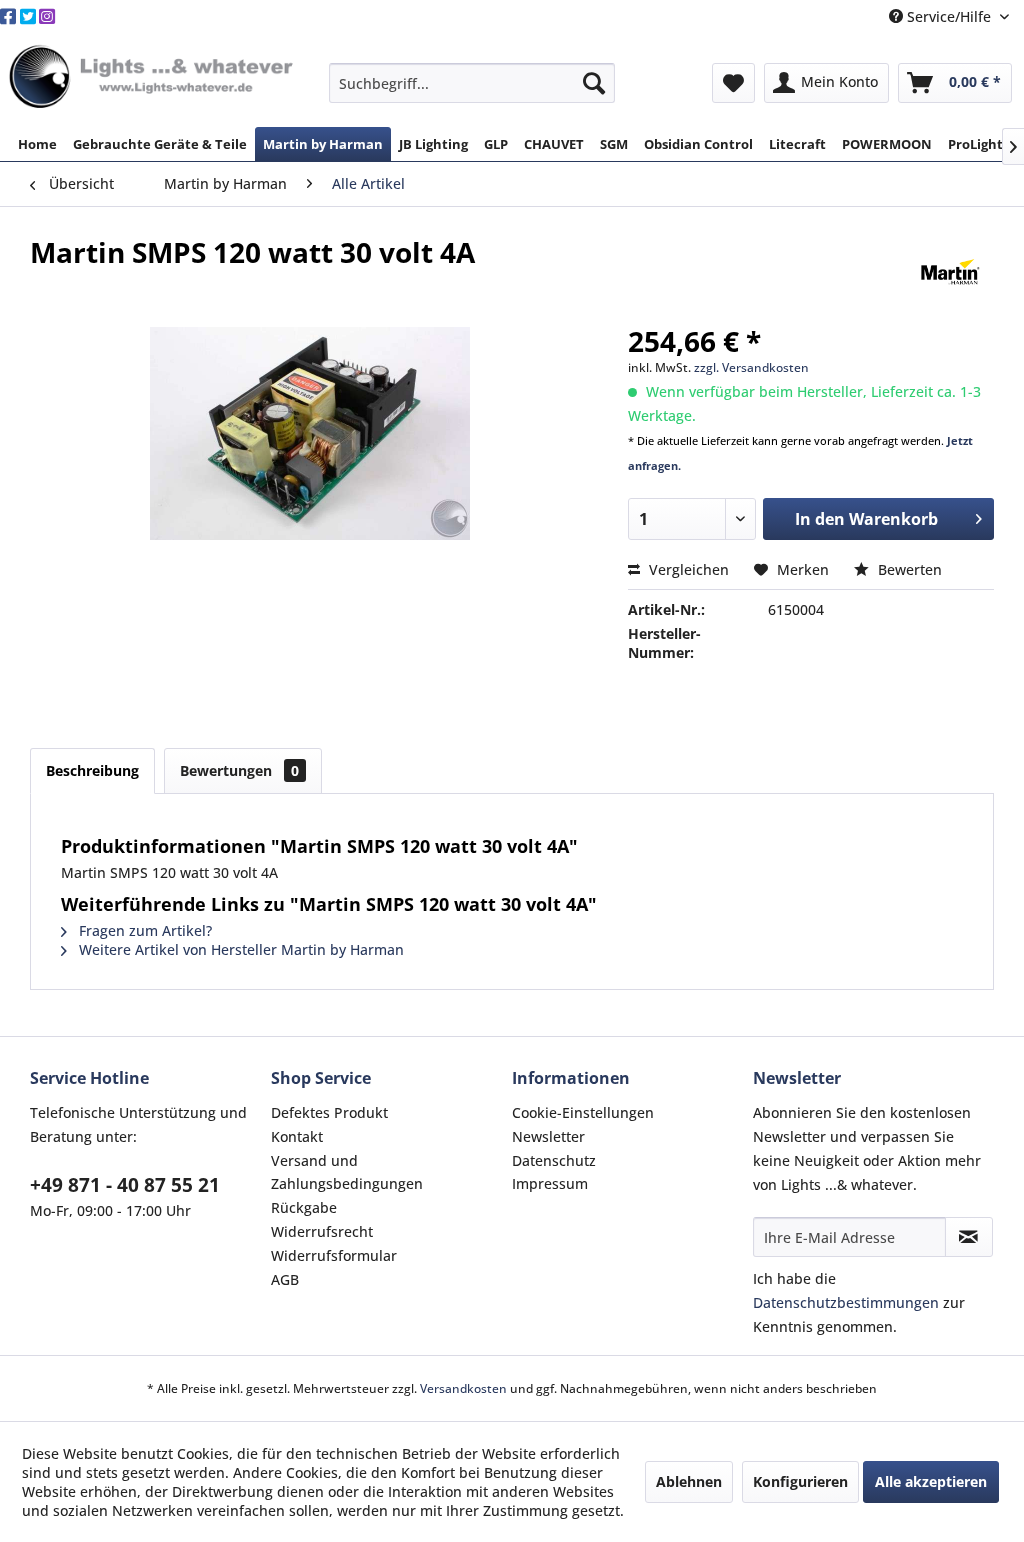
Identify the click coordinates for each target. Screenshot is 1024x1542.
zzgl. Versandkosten (751, 367)
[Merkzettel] (733, 83)
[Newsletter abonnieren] (969, 1237)
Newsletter (548, 1136)
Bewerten (908, 569)
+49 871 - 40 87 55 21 (125, 1185)
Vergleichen (687, 569)
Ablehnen (689, 1481)
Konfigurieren (800, 1481)
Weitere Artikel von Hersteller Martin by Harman (239, 949)
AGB (285, 1279)
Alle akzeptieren (931, 1481)
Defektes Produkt (329, 1112)
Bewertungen (239, 770)
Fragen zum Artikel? (143, 930)
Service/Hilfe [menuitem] (949, 16)
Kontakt (297, 1136)
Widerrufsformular (334, 1255)
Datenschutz (554, 1160)
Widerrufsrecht (322, 1231)
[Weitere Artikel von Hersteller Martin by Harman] (950, 272)
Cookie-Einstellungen (583, 1112)
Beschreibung (92, 770)
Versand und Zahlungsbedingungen (347, 1172)
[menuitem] (472, 83)
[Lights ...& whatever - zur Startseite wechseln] (153, 78)
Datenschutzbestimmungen (846, 1302)
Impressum (550, 1183)
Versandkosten (463, 1388)
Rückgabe (304, 1207)
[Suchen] (594, 83)
